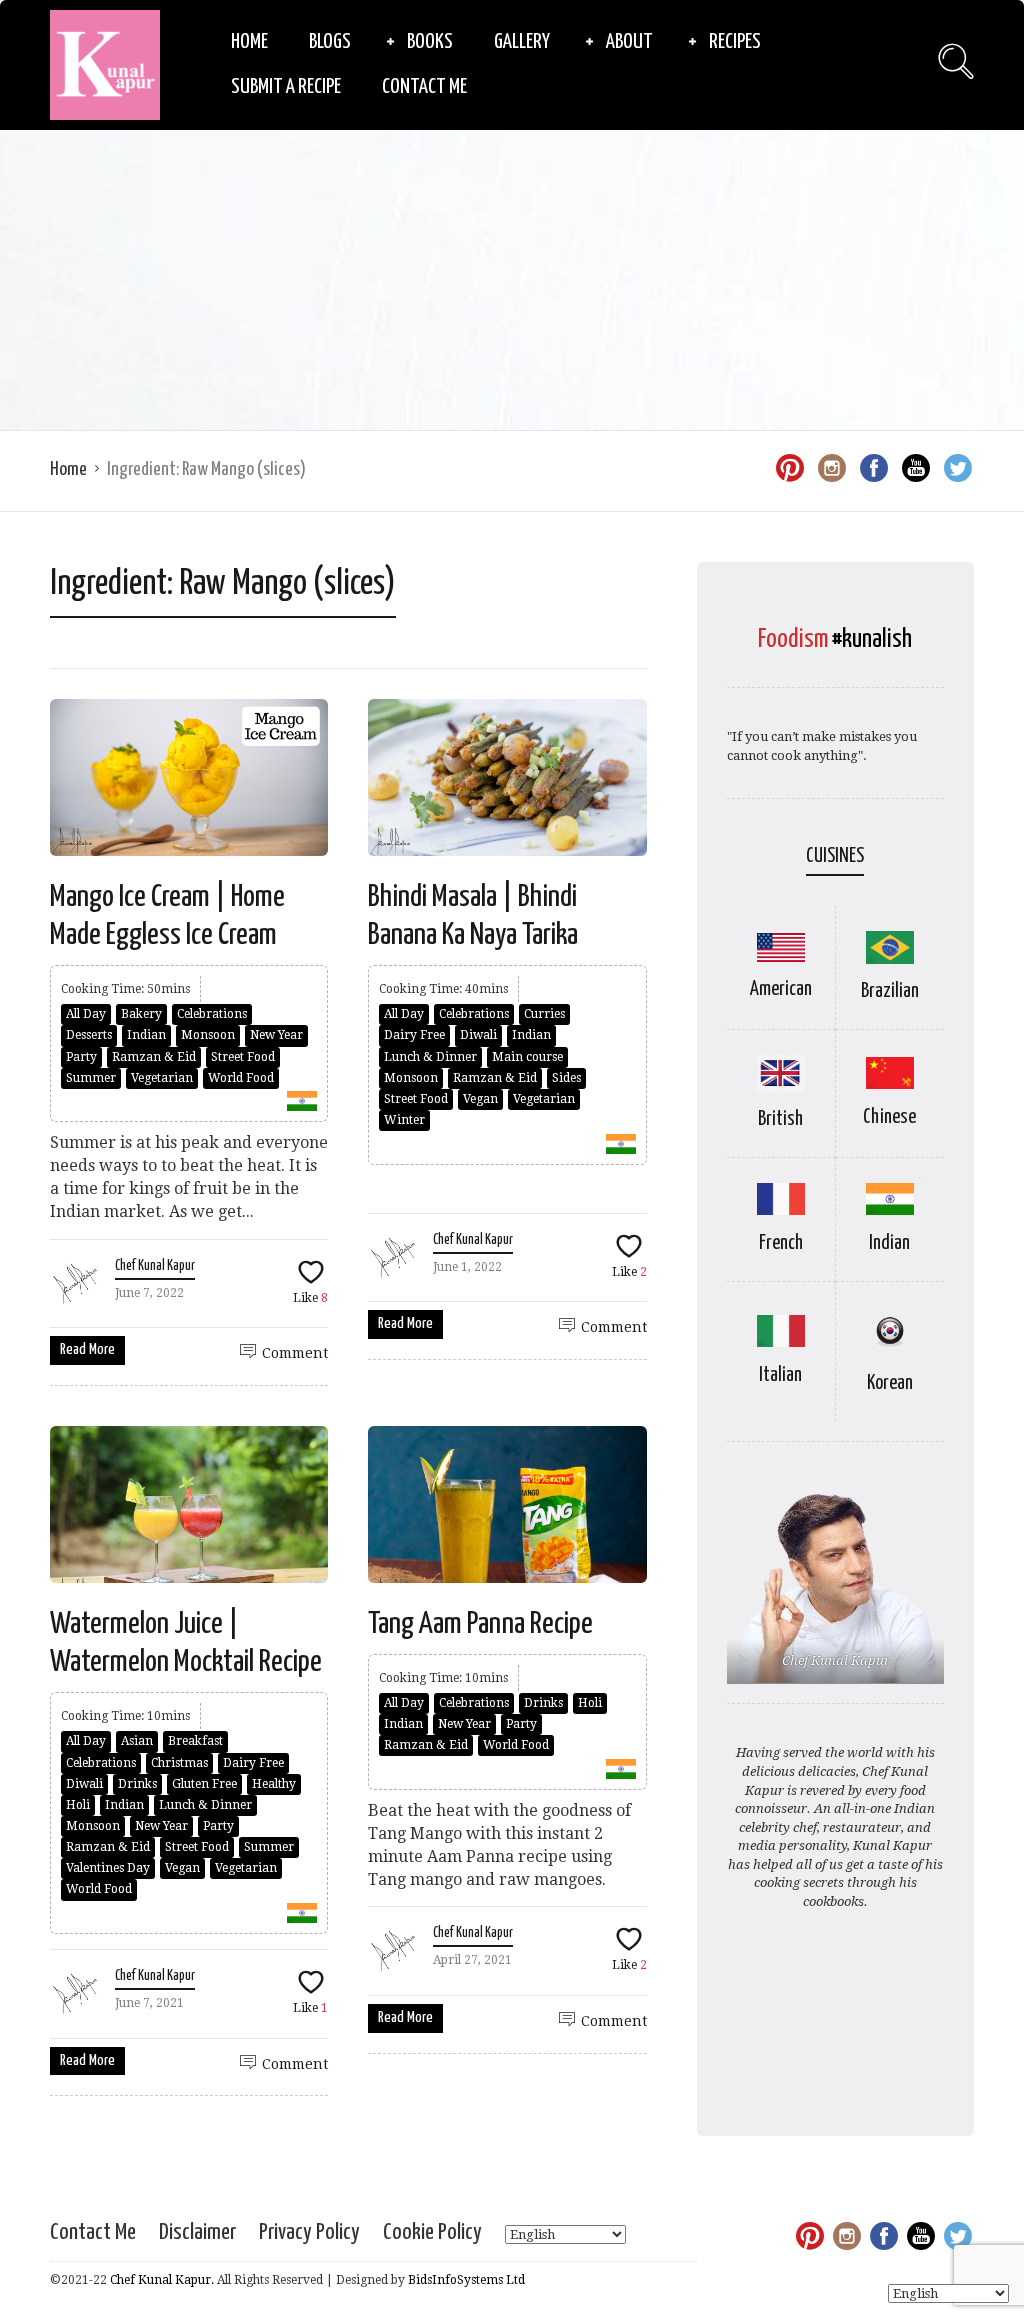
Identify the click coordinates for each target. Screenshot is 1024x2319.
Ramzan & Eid (154, 1057)
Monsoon (208, 1035)
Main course (527, 1057)
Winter (404, 1120)
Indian (146, 1035)
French (781, 1243)
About (629, 42)
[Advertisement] (512, 280)
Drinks (137, 1784)
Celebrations (212, 1014)
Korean (890, 1383)
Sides (566, 1078)
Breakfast (195, 1741)
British (780, 1119)
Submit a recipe (286, 87)
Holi (78, 1805)
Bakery (141, 1014)
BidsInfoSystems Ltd (466, 2280)
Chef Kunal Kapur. (162, 2280)
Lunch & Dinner (430, 1057)
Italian (780, 1375)
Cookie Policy (432, 2232)
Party (81, 1057)
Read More (87, 1349)
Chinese (889, 1117)
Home (249, 42)
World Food (241, 1078)
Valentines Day (108, 1868)
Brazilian (890, 991)
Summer (91, 1078)
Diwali (478, 1035)
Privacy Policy (309, 2232)
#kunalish (872, 639)
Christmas (179, 1763)
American (781, 989)
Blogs (330, 42)
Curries (544, 1014)
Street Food (243, 1057)
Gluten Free (204, 1784)
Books (430, 42)
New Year (276, 1035)
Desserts (89, 1035)
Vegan (480, 1099)
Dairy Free (414, 1035)
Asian (137, 1741)
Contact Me (424, 87)
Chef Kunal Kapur (155, 1266)
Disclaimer (197, 2232)
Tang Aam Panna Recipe (480, 1624)
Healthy (274, 1784)
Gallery (522, 42)
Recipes (735, 42)
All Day (86, 1014)
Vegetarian (162, 1078)
